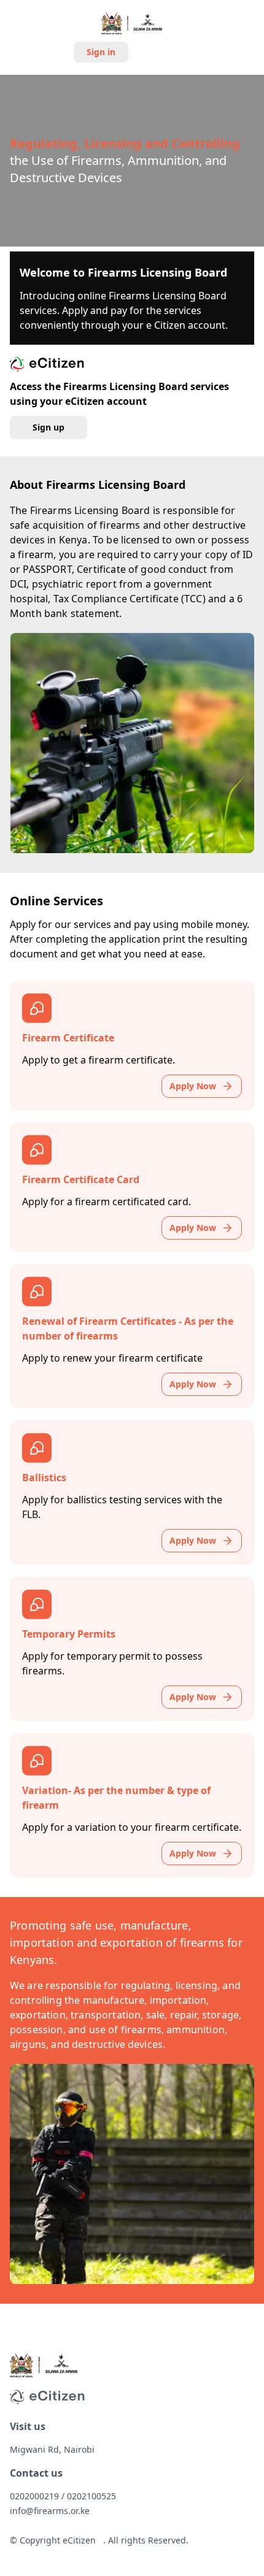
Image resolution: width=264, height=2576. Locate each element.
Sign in (101, 52)
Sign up (162, 52)
